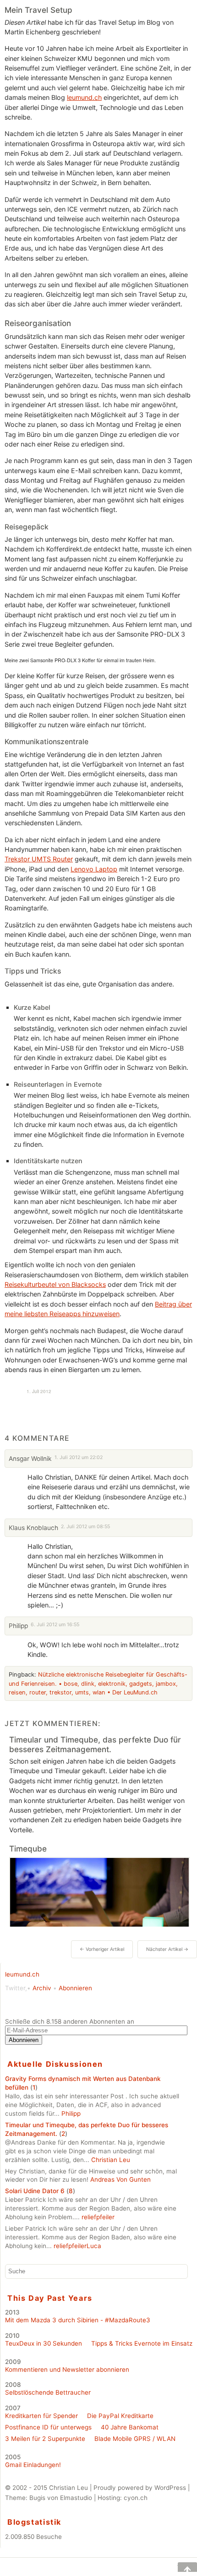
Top (181, 2567)
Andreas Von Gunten (120, 2179)
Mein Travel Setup (38, 10)
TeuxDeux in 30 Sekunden (44, 2343)
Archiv (42, 1988)
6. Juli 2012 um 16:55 (55, 1625)
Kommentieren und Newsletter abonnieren (67, 2369)
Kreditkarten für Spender (41, 2416)
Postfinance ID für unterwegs (48, 2427)
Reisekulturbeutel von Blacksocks (55, 1284)
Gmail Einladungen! (33, 2465)
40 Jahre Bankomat (130, 2427)
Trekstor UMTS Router (39, 859)
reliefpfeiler (98, 2217)
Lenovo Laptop (94, 869)
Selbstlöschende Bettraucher (48, 2392)
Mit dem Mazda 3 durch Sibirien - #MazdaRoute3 (78, 2320)
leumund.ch (84, 97)
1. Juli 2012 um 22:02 (79, 1457)
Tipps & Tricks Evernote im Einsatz (142, 2343)
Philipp (71, 2113)
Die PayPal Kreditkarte (120, 2416)
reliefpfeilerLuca (77, 2246)
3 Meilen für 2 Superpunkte (45, 2439)
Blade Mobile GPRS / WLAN (135, 2439)
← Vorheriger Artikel (102, 1949)
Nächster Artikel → (167, 1949)
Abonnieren (75, 1988)
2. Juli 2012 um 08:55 (85, 1527)
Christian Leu (111, 2160)
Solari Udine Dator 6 (35, 2191)
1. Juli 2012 (39, 1391)
